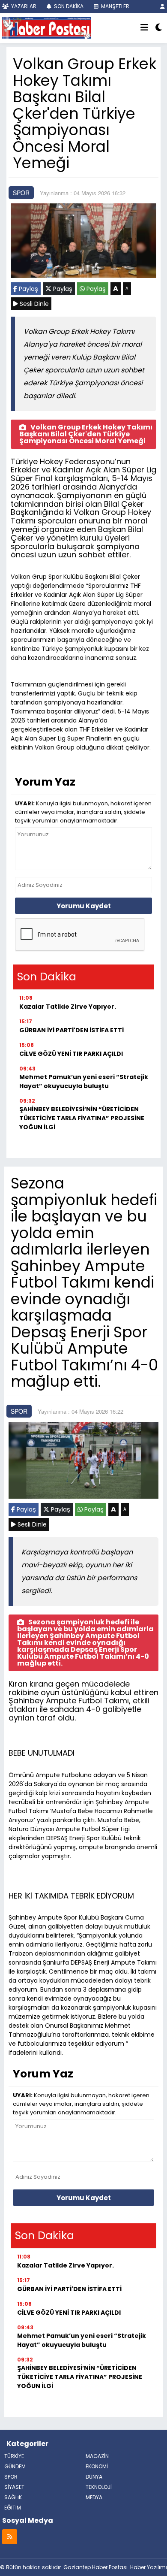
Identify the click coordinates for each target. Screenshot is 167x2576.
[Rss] (10, 2536)
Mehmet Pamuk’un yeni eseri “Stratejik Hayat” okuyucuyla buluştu (84, 1081)
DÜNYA (94, 2477)
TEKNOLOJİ (99, 2487)
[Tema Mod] (159, 28)
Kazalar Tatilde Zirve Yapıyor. (68, 1007)
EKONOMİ (97, 2466)
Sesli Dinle (33, 304)
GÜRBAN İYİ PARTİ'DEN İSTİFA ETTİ (72, 1030)
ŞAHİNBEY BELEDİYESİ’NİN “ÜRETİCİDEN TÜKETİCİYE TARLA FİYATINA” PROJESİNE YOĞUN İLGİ (82, 1118)
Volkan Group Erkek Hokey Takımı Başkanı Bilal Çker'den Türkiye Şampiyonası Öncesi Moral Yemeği (86, 434)
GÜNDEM (15, 2466)
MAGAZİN (97, 2456)
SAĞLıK (13, 2497)
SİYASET (14, 2487)
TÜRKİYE (14, 2456)
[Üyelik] (163, 6)
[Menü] (144, 28)
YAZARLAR (23, 6)
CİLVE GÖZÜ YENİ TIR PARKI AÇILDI (71, 1054)
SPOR (21, 193)
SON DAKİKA (68, 6)
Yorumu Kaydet (84, 906)
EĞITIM (13, 2508)
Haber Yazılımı (149, 2567)
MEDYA (94, 2497)
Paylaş (28, 289)
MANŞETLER (115, 6)
